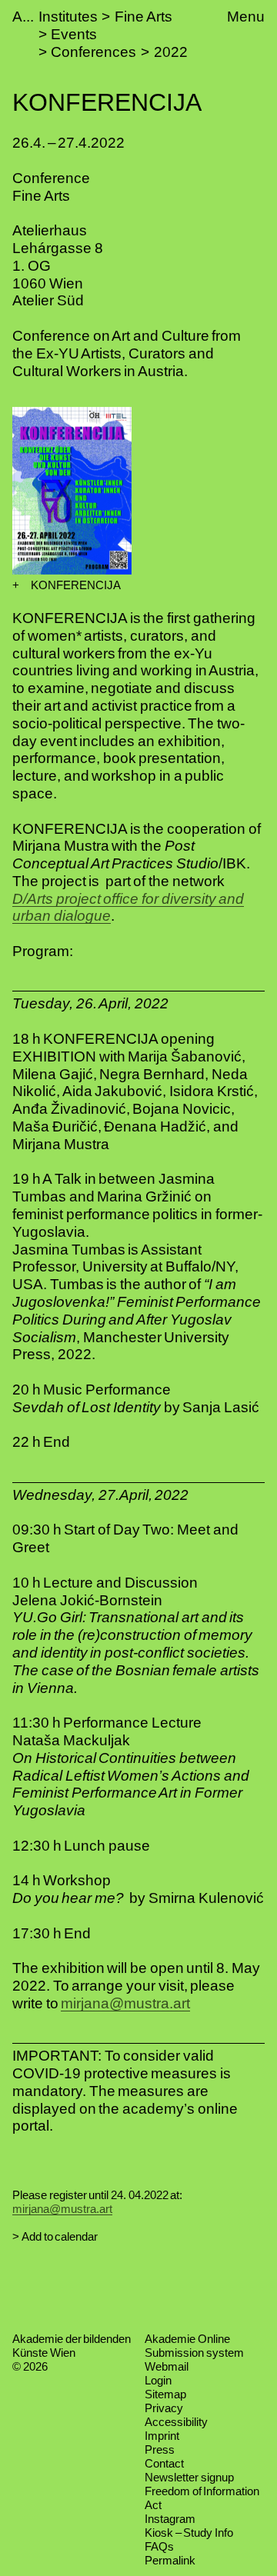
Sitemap (165, 2394)
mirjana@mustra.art (125, 2003)
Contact (164, 2463)
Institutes (68, 17)
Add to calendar (60, 2236)
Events (74, 34)
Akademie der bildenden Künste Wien (72, 2346)
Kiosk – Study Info (189, 2533)
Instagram (170, 2519)
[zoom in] (16, 585)
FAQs (159, 2546)
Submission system (194, 2353)
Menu (246, 17)
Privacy (164, 2408)
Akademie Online (187, 2339)
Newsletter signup (189, 2477)
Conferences (93, 52)
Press (160, 2449)
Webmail (167, 2366)
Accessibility (176, 2422)
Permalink (170, 2560)
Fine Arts (144, 17)
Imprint (162, 2436)
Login (158, 2380)
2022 (171, 52)
